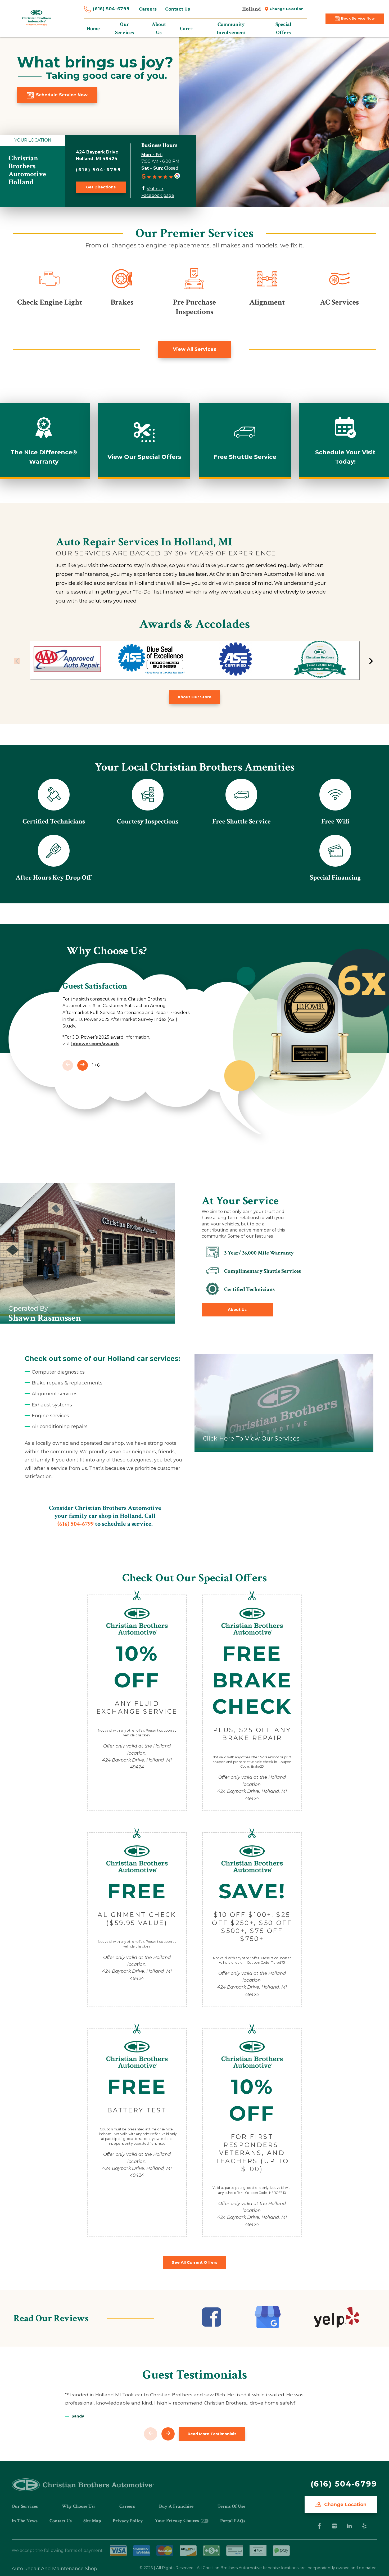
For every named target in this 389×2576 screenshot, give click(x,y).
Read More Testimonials (212, 2434)
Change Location (287, 9)
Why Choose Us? (79, 2506)
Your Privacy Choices (177, 2521)
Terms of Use (231, 2506)
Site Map (92, 2521)
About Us (237, 1310)
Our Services (25, 2506)
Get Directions (101, 187)
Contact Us (178, 9)
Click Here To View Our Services (251, 1439)
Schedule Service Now (62, 95)
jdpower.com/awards (95, 1044)
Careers (148, 9)
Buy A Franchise (176, 2506)
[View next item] (371, 661)
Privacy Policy (128, 2521)
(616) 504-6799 (111, 9)
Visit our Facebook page (158, 192)
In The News (25, 2521)
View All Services (195, 349)
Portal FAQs (233, 2521)
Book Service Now (358, 18)
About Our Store (195, 697)
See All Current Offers (195, 2262)
